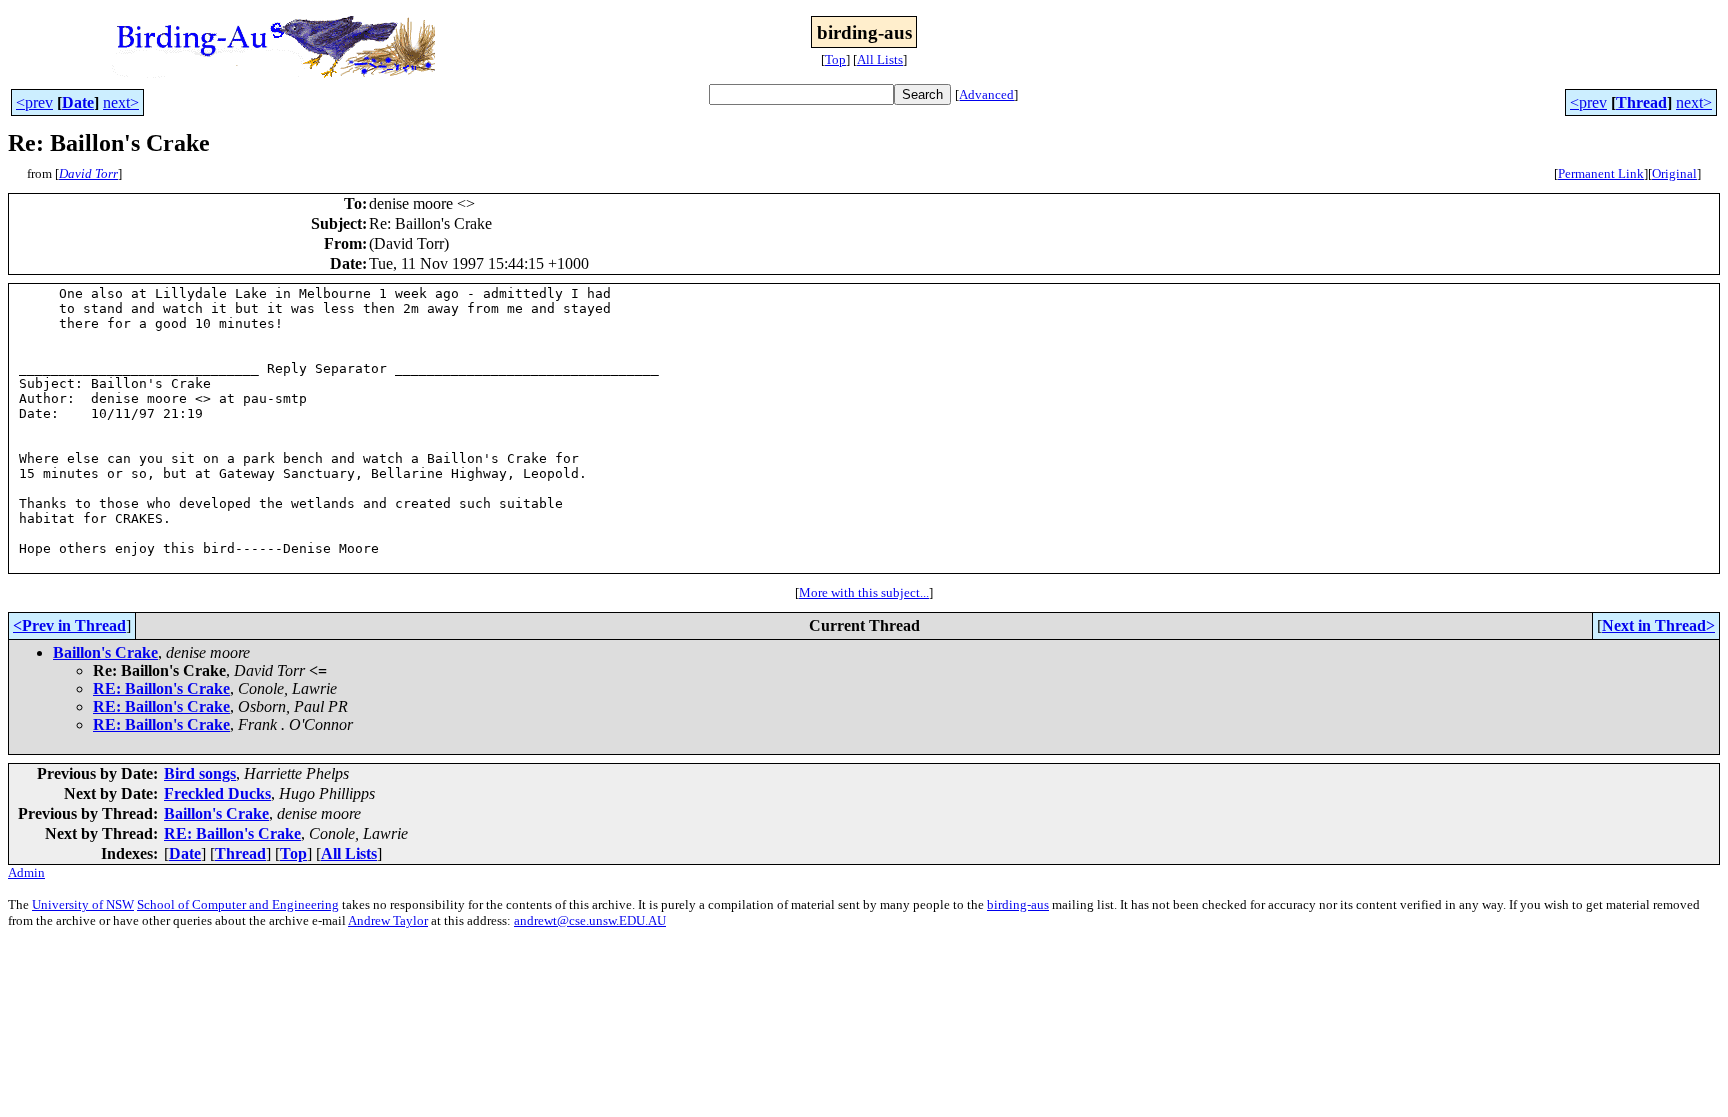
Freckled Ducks (217, 793)
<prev (34, 102)
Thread (1641, 102)
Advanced (986, 94)
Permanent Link (1601, 173)
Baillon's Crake (105, 652)
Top (835, 59)
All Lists (880, 59)
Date (78, 102)
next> (121, 102)
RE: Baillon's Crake (161, 688)
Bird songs (200, 773)
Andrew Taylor (388, 920)
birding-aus (1018, 904)
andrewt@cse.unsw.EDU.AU (590, 920)
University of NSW (83, 904)
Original (1674, 173)
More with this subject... (864, 592)
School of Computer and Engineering (238, 904)
